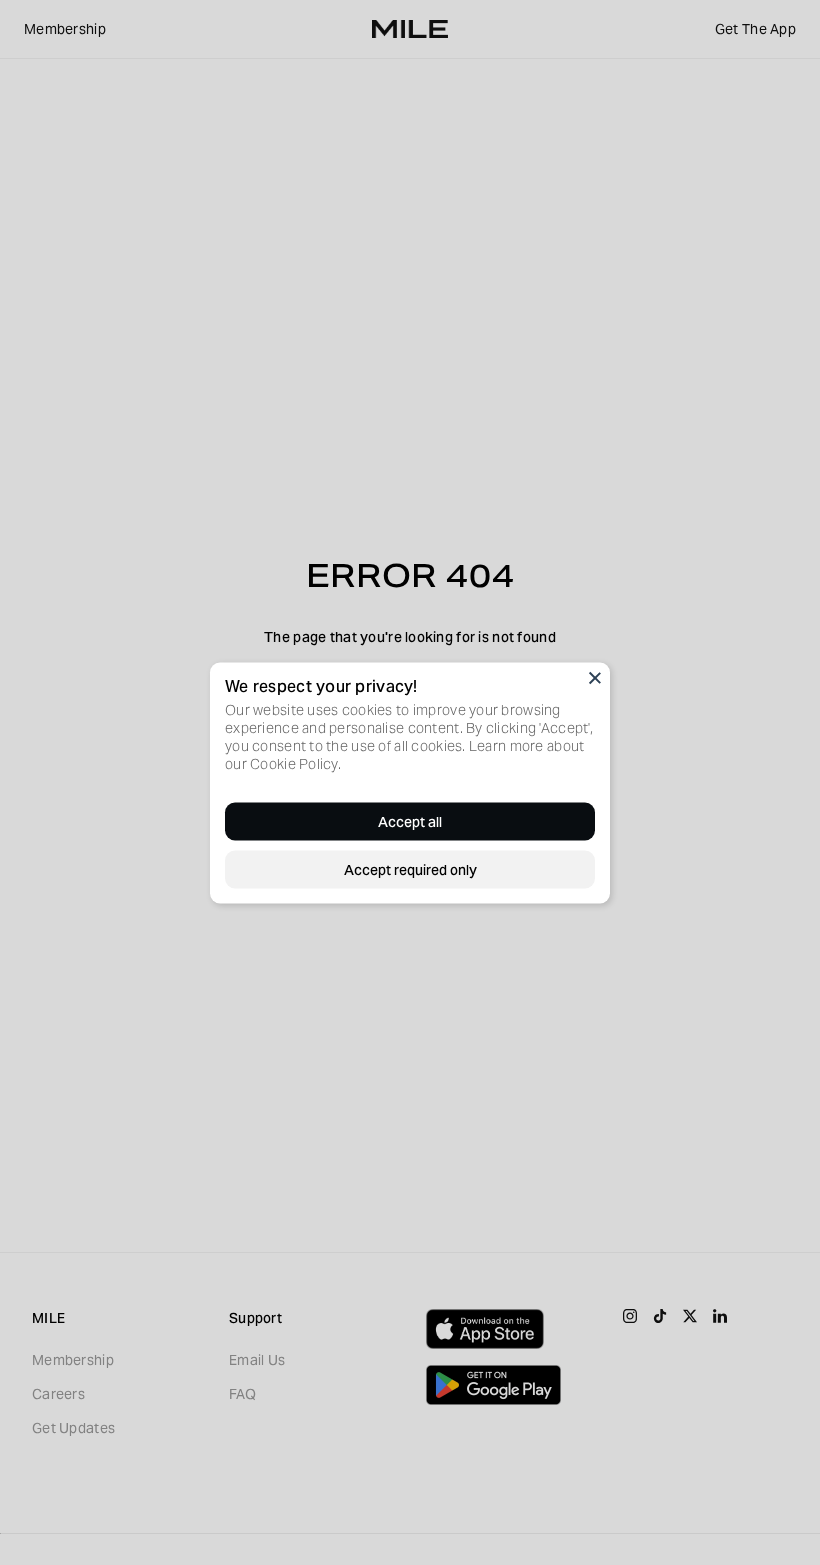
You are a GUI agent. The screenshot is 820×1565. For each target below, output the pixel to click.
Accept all (410, 821)
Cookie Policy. (295, 763)
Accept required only (410, 869)
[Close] (595, 677)
